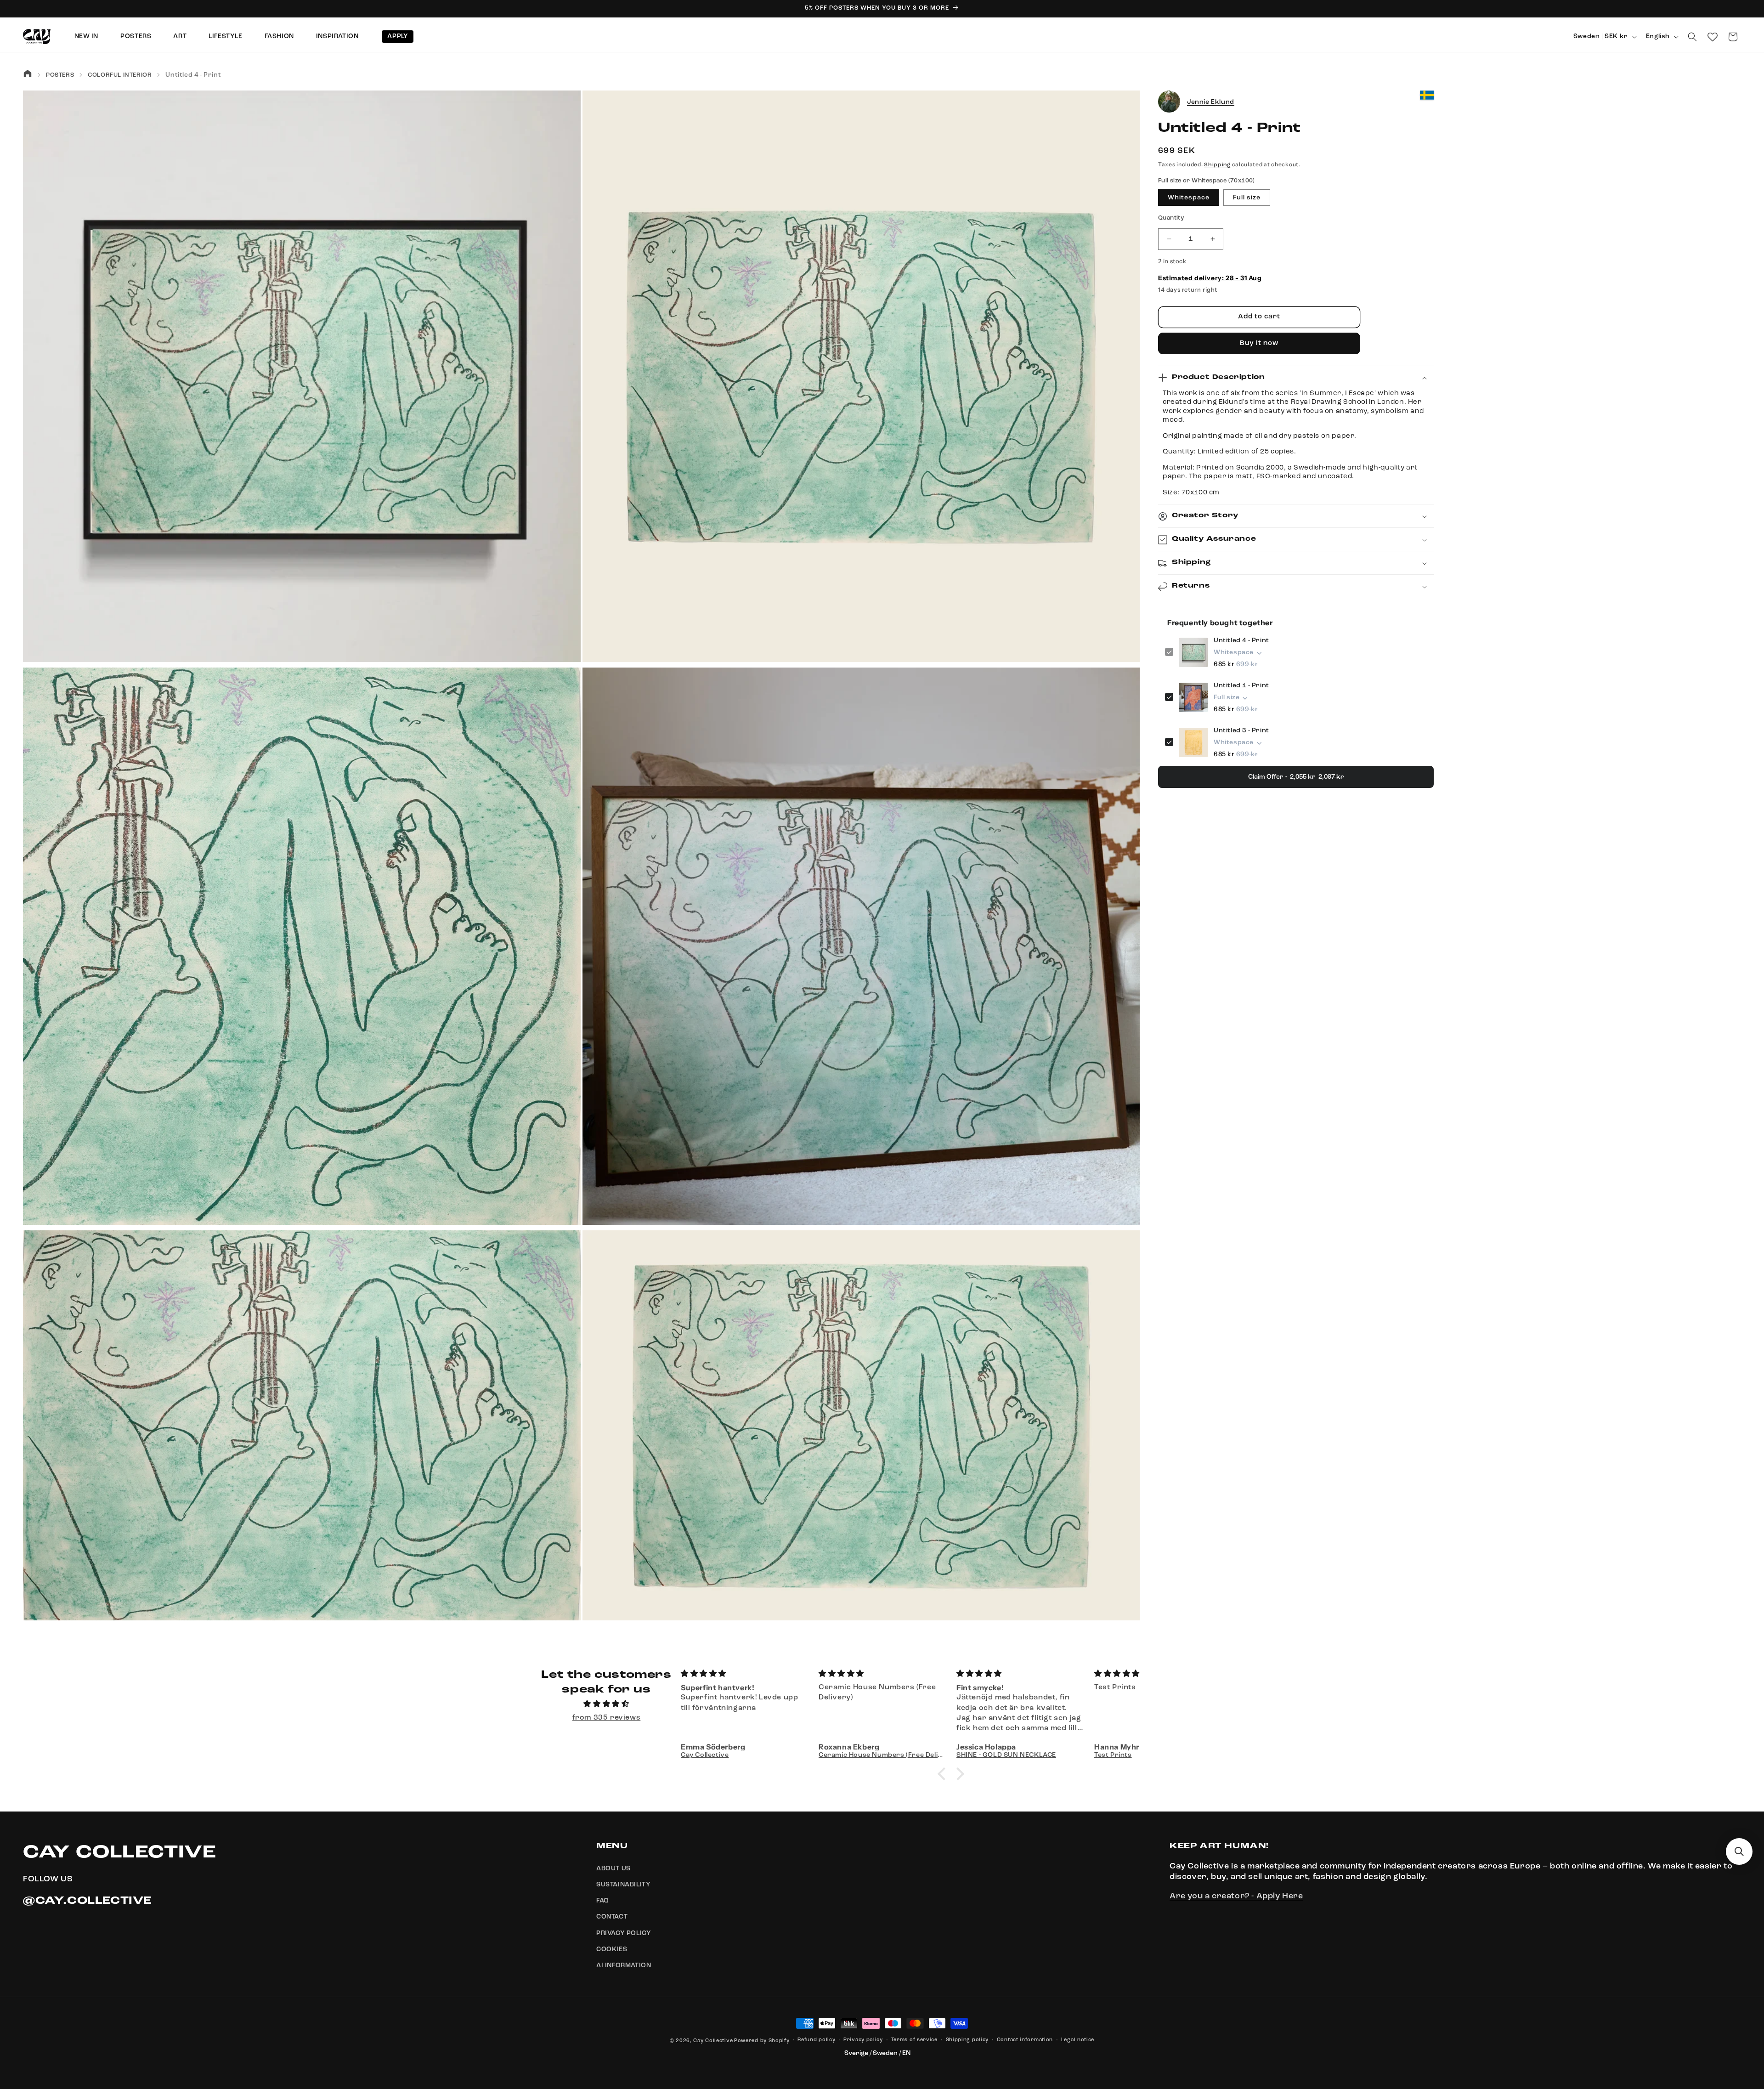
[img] (606, 1704)
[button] (1692, 37)
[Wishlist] (1713, 37)
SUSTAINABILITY (623, 1885)
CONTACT (612, 1917)
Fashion (279, 36)
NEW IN (87, 36)
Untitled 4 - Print (1241, 641)
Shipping (1217, 165)
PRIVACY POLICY (624, 1933)
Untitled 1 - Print (1241, 686)
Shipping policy (967, 2040)
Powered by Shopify (762, 2041)
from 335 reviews (607, 1718)
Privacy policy (863, 2040)
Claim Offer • (1296, 777)
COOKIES (612, 1949)
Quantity (1171, 218)
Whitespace (1189, 198)
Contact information (1025, 2040)
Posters (136, 36)
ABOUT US (613, 1868)
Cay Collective (713, 2041)
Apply (398, 36)
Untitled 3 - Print (1241, 731)
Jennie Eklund (1211, 102)
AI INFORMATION (624, 1965)
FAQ (603, 1901)
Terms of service (914, 2040)
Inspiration (337, 36)
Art (180, 36)
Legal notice (1078, 2040)
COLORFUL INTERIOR (120, 75)
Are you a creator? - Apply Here (1236, 1896)
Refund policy (816, 2040)
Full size (1247, 198)
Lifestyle (225, 36)
